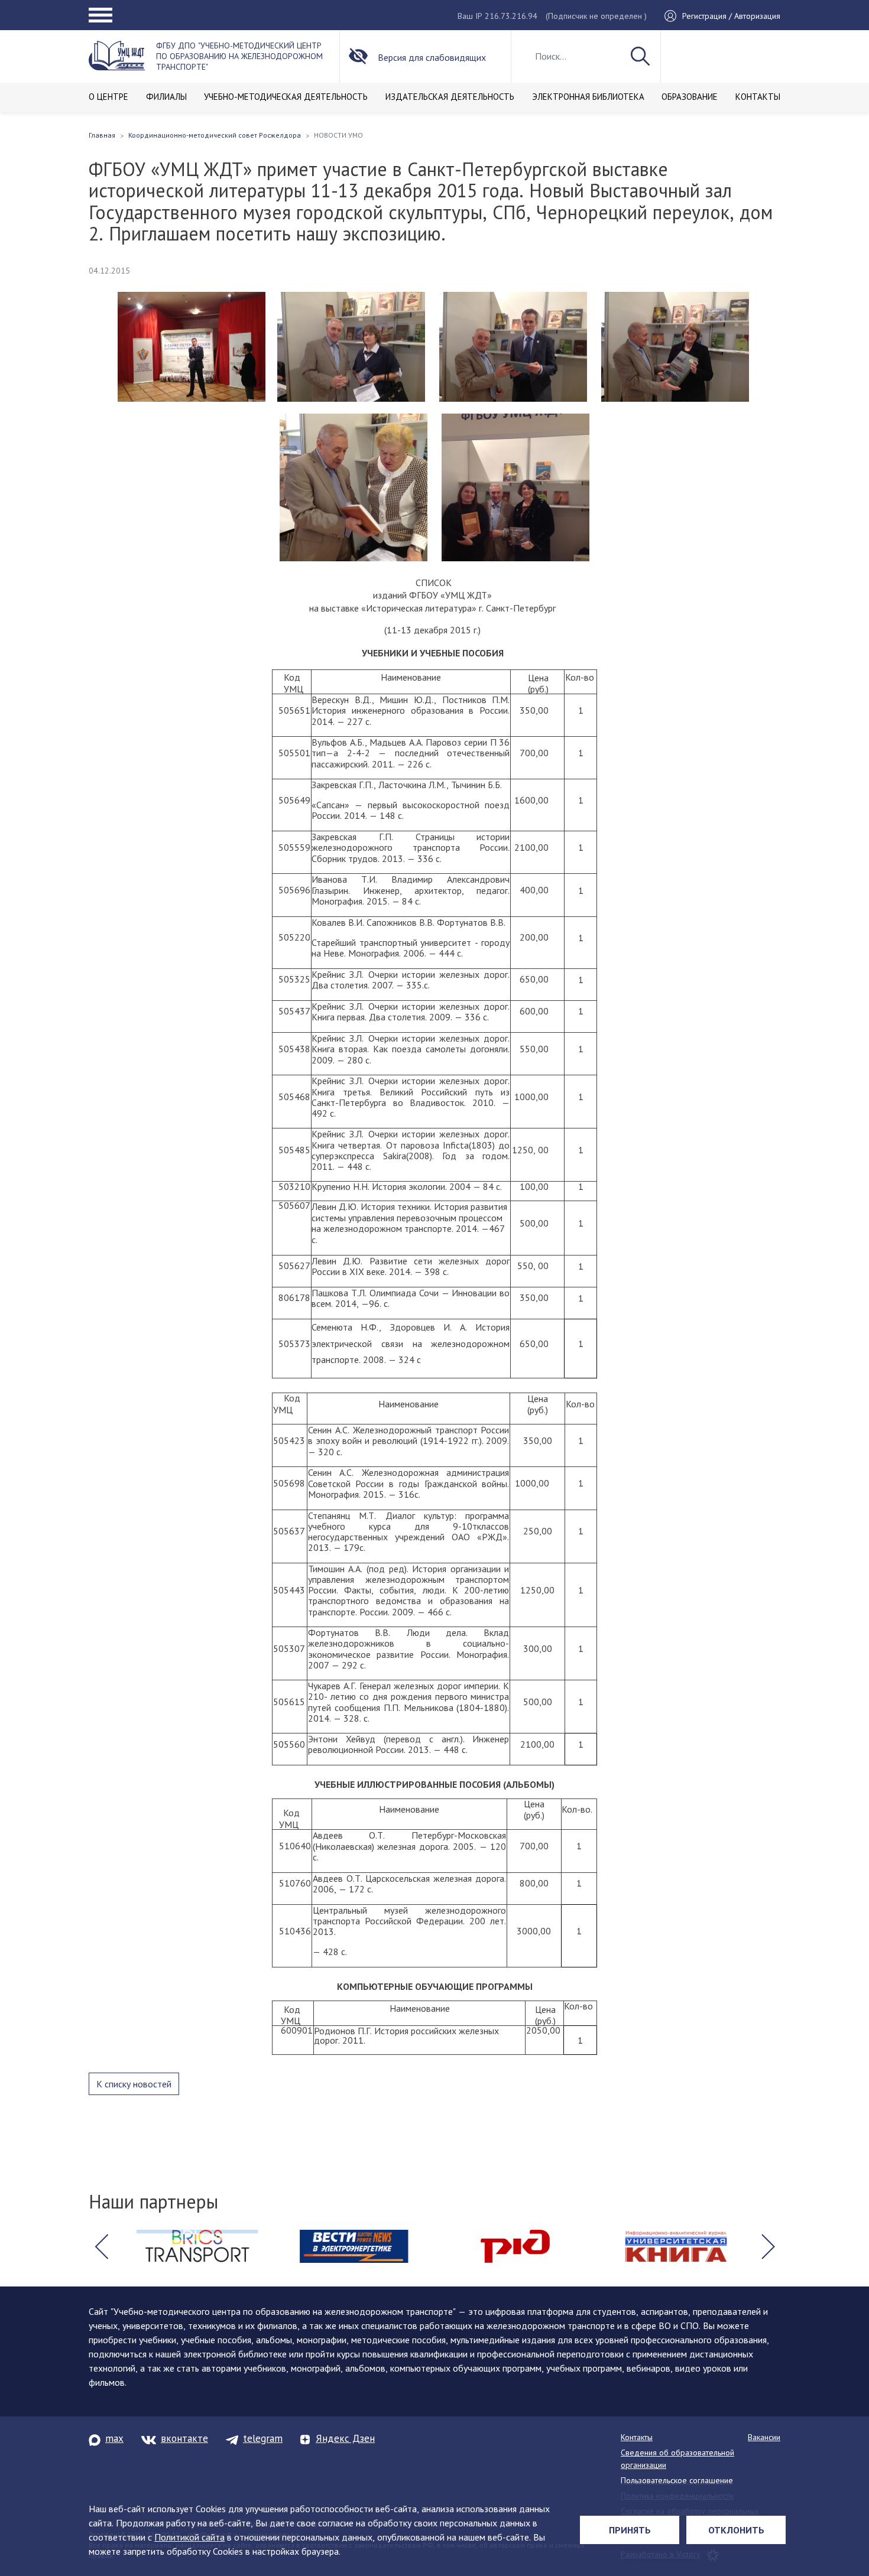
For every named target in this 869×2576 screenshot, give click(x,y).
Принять (630, 2530)
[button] (101, 2246)
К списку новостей (134, 2084)
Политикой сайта (189, 2537)
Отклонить (736, 2530)
